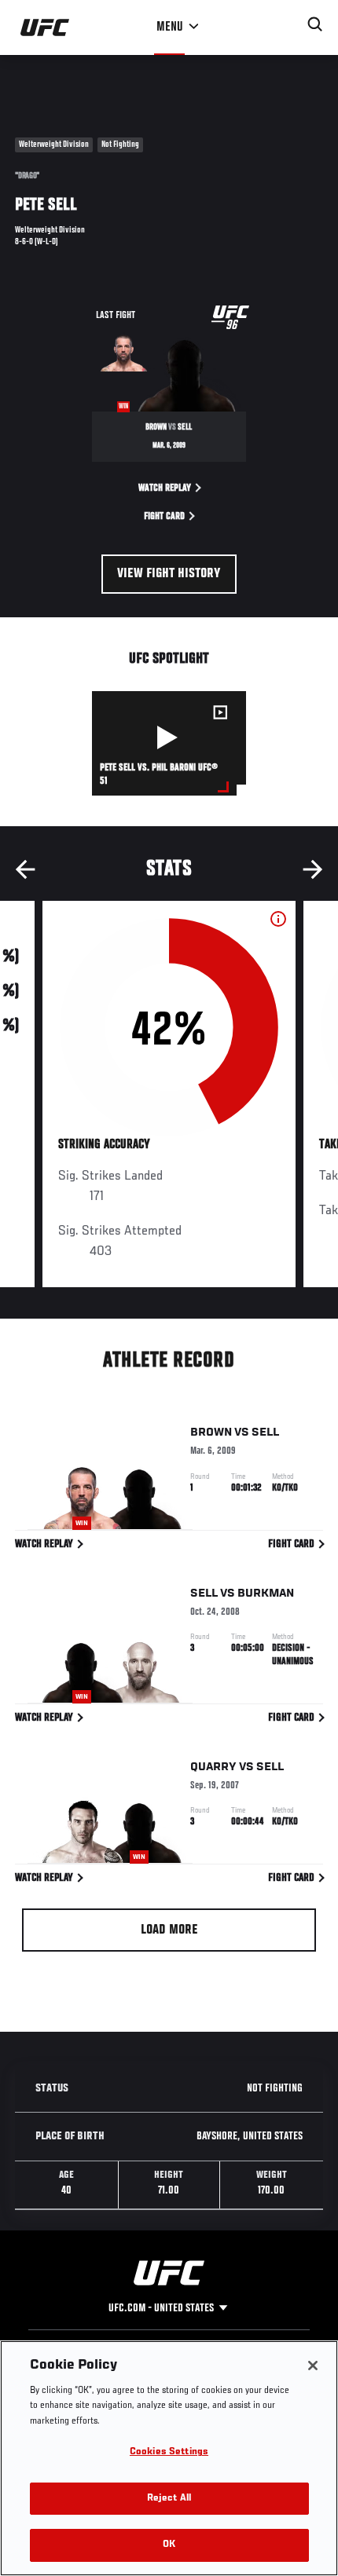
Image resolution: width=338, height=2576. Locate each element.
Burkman (266, 1594)
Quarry (213, 1767)
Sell (265, 1433)
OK (169, 2545)
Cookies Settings (169, 2452)
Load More (169, 1930)
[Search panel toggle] (315, 24)
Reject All (169, 2499)
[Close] (313, 2366)
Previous (25, 869)
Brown (211, 1433)
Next (313, 869)
